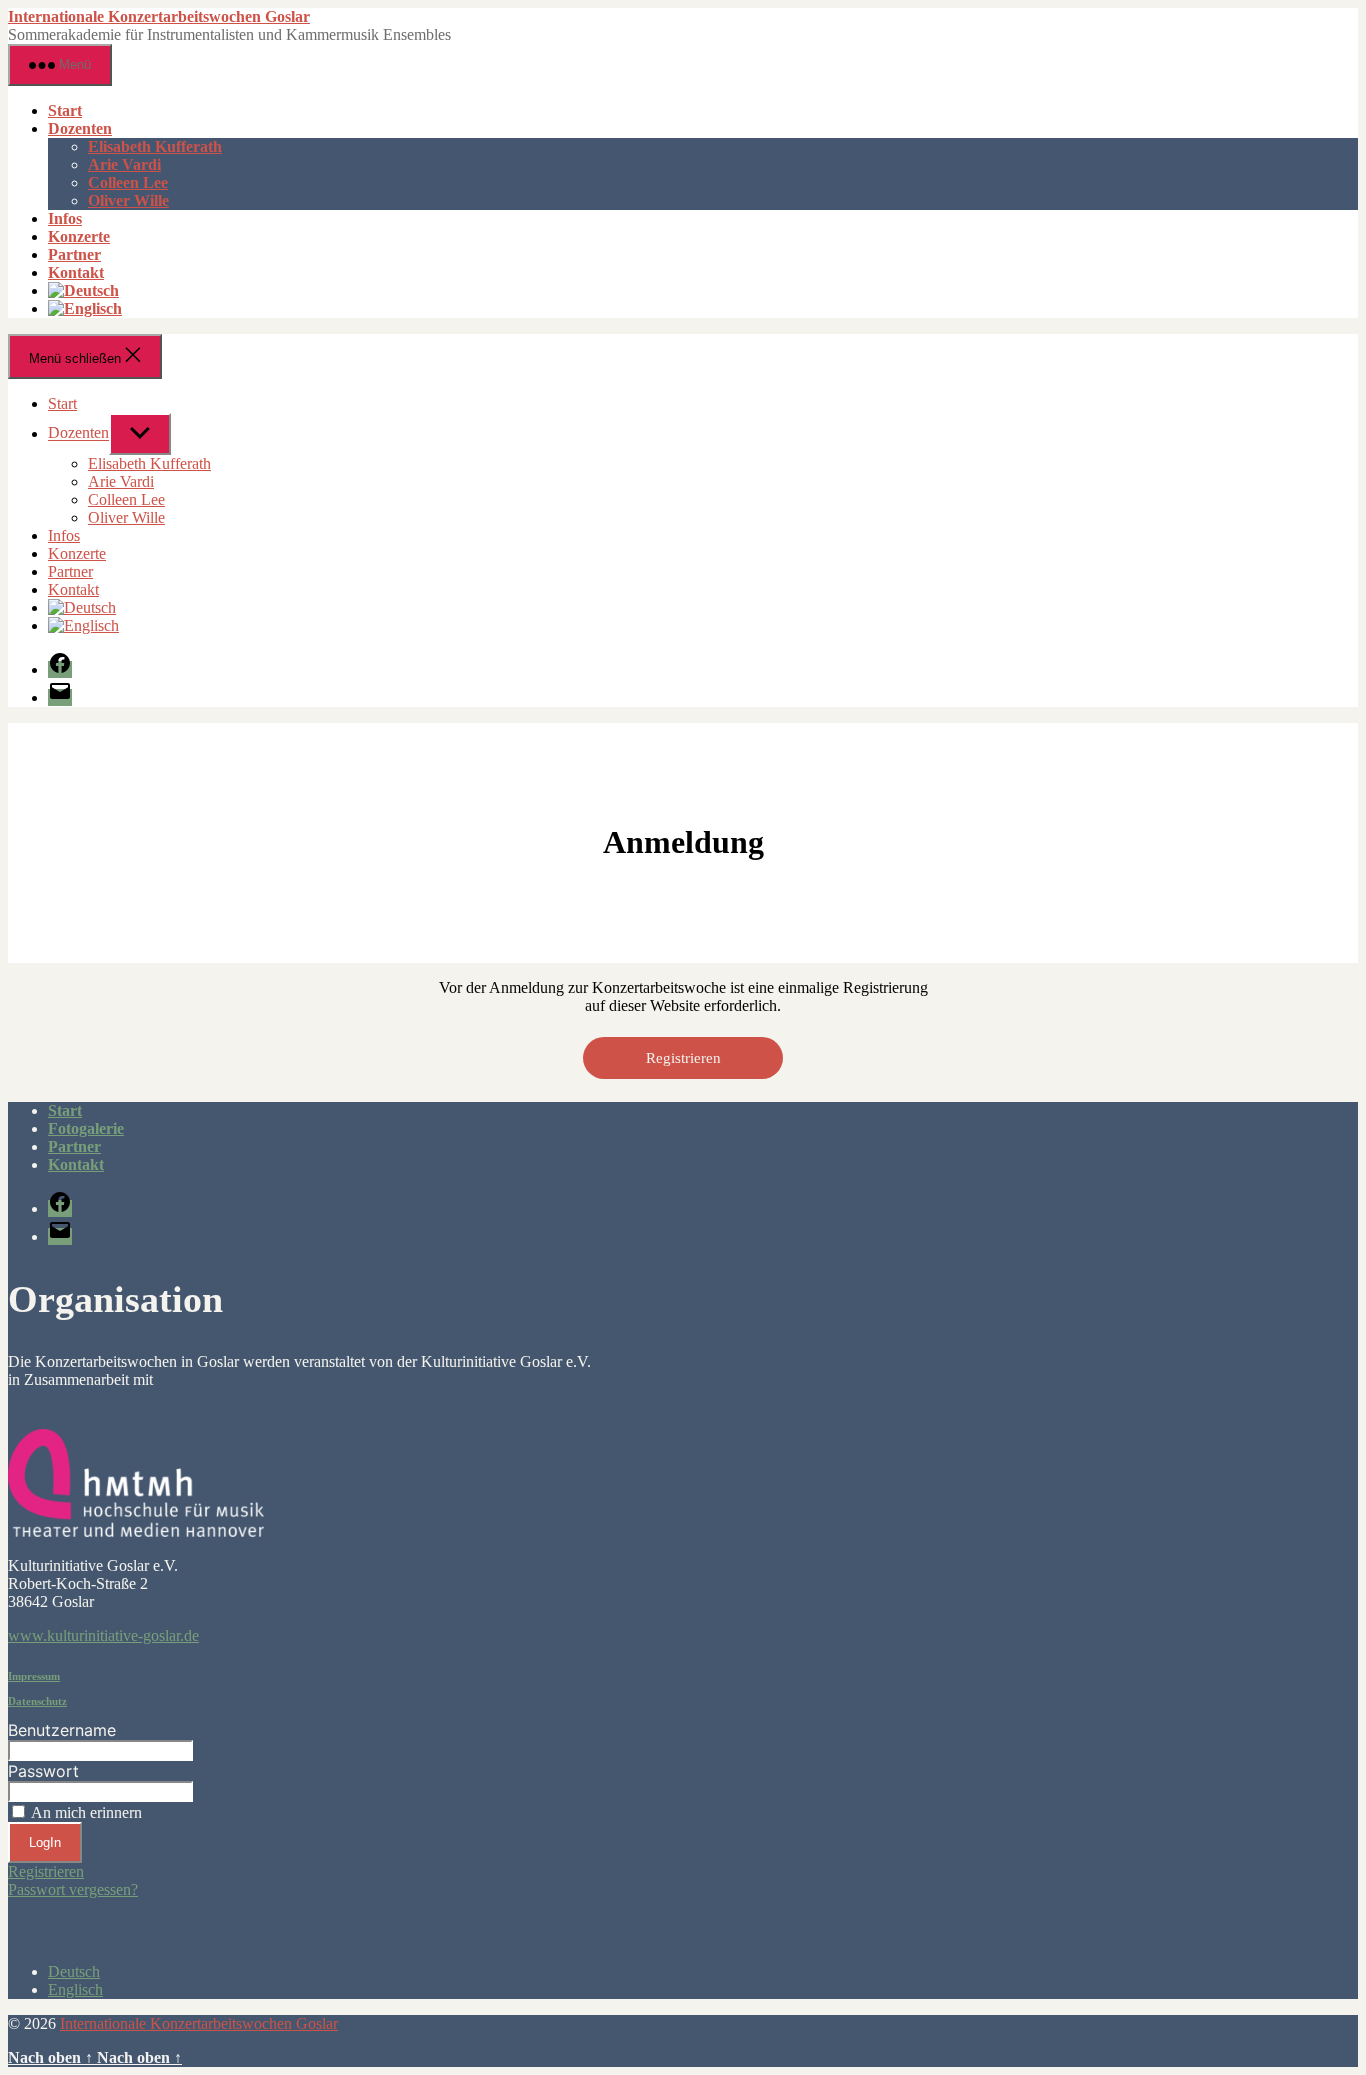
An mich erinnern (86, 1812)
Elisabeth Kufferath (155, 146)
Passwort (43, 1771)
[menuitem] (83, 290)
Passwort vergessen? (73, 1889)
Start (65, 110)
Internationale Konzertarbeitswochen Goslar (159, 16)
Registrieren (683, 1058)
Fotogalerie (86, 1128)
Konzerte (79, 236)
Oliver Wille (128, 200)
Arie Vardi (124, 164)
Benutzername (62, 1730)
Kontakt (76, 272)
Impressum (34, 1676)
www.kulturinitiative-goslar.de (103, 1635)
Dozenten (80, 128)
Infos (65, 218)
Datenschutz (37, 1701)
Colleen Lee (128, 182)
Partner (74, 254)
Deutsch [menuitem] (74, 1971)
